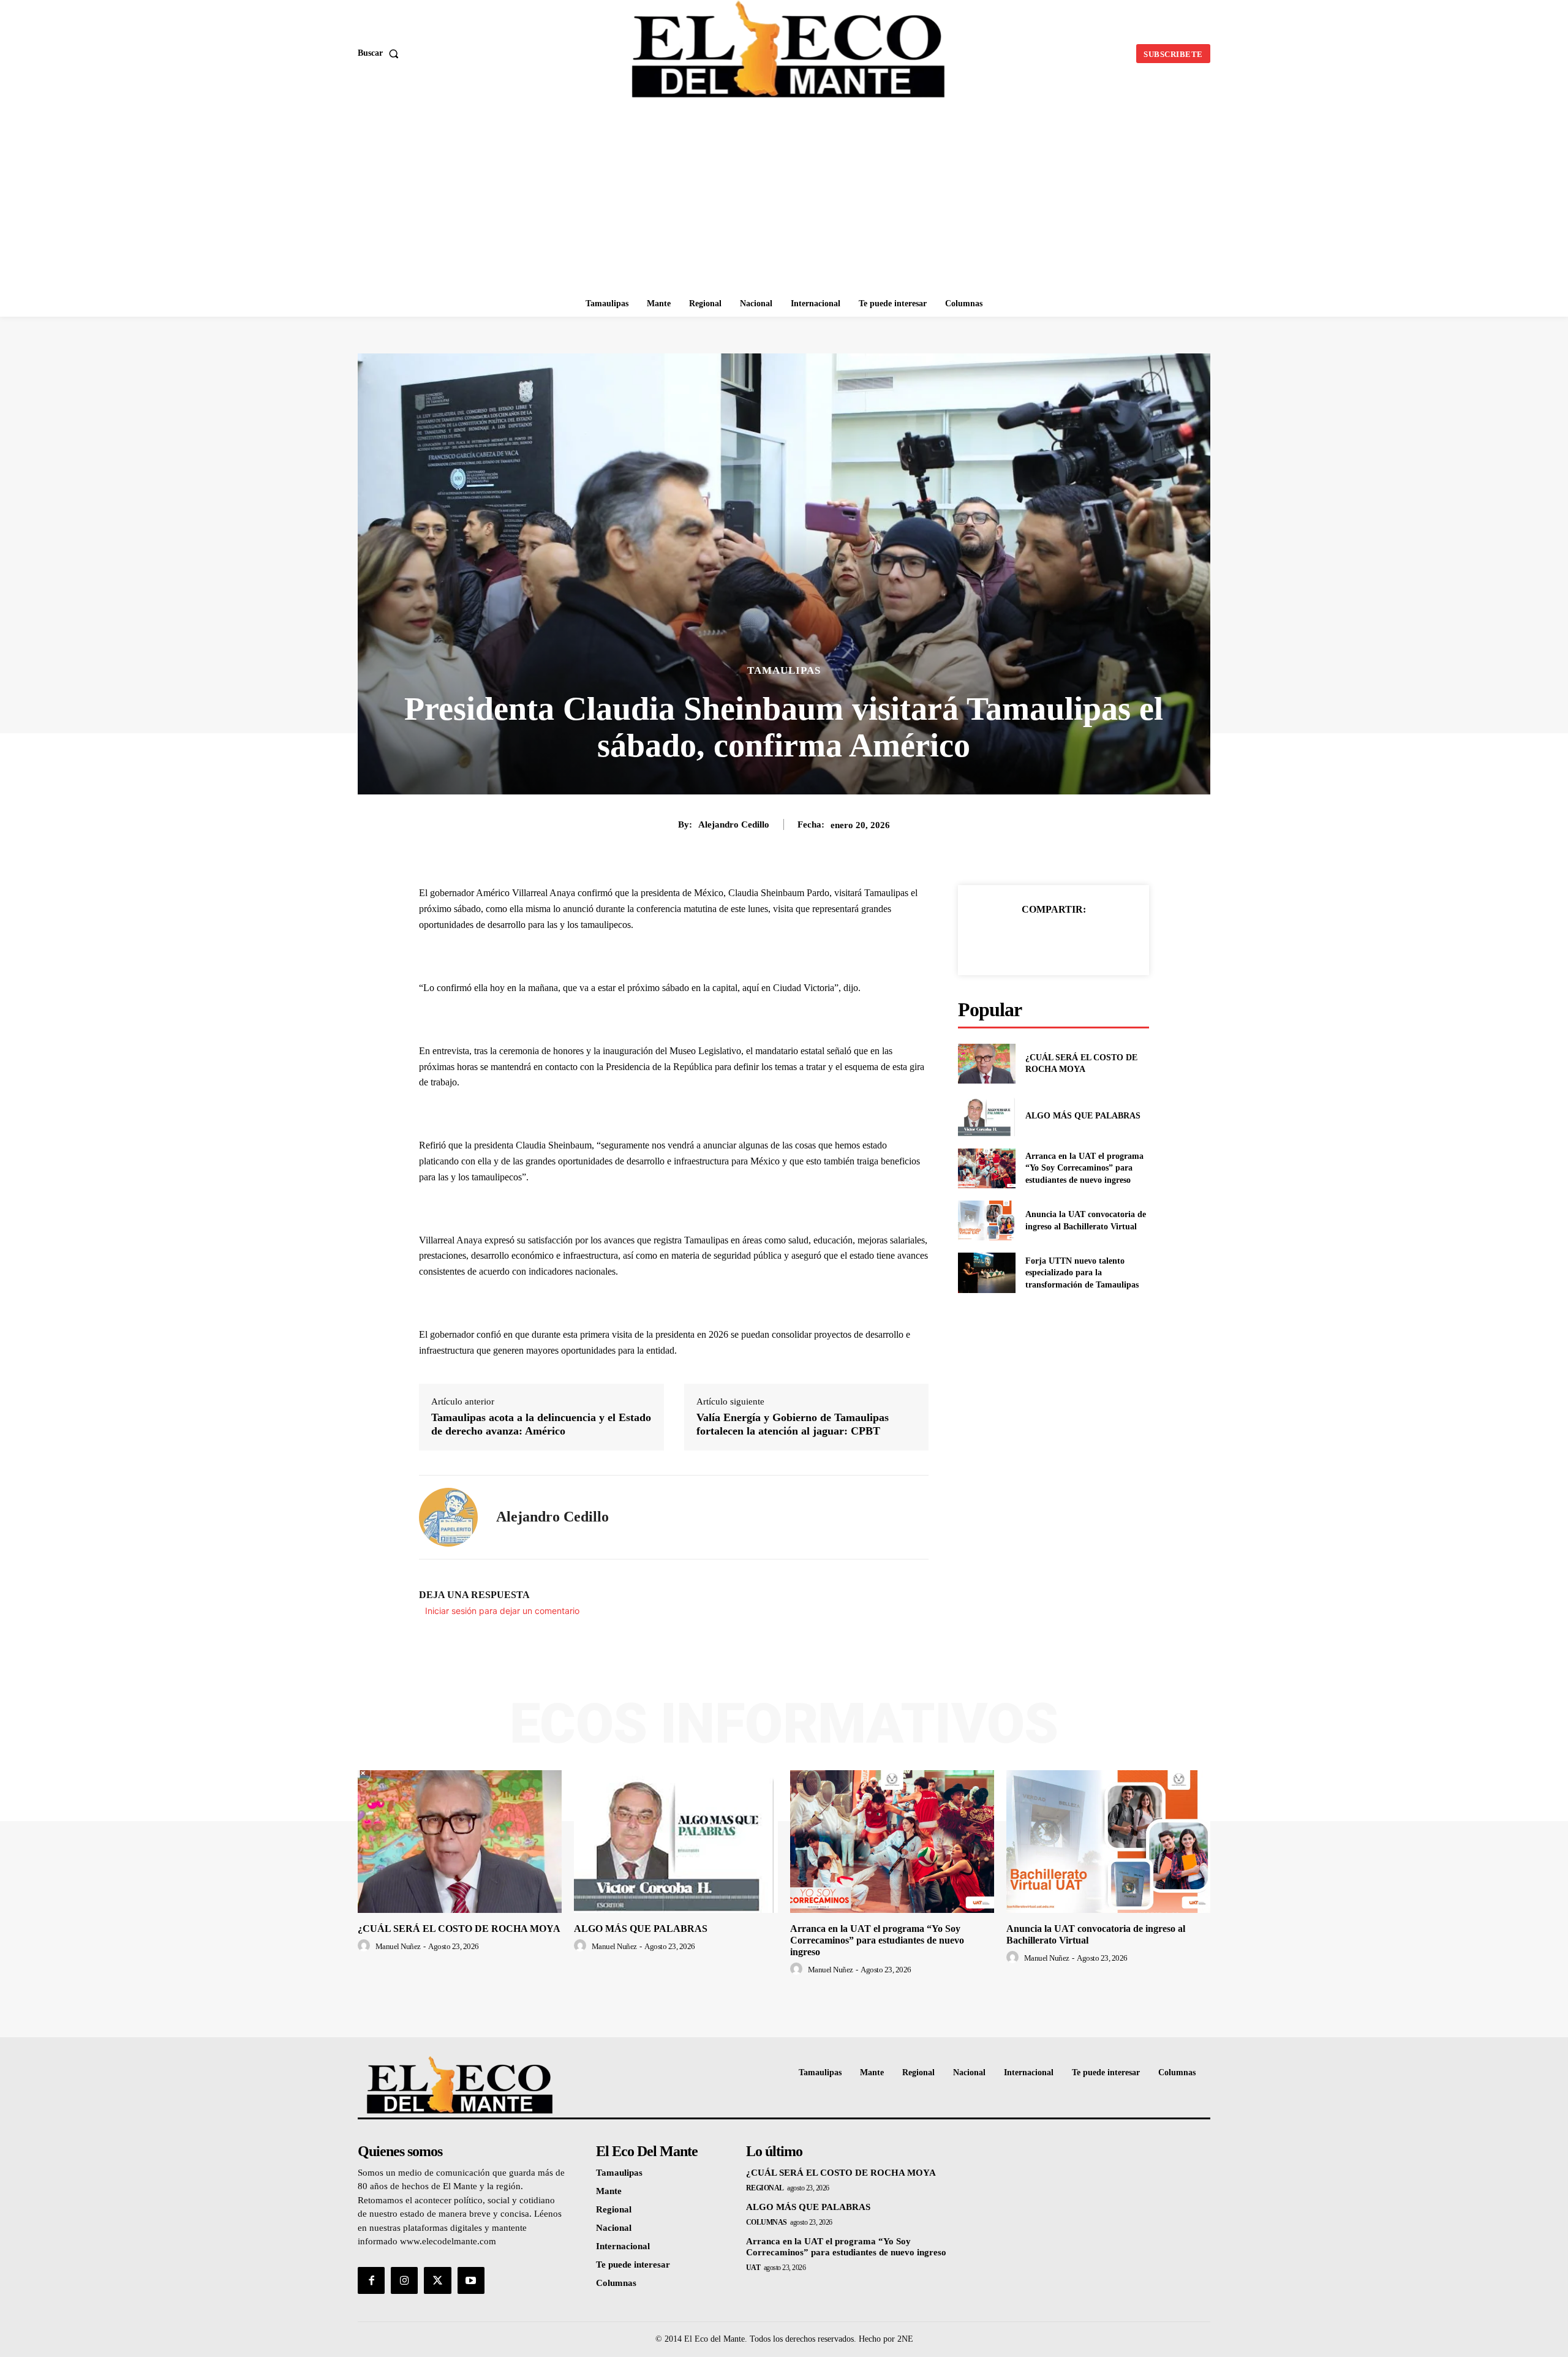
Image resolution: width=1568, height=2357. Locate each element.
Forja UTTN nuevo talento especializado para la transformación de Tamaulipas (1082, 1273)
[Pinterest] (1068, 940)
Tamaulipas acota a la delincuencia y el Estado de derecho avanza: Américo (541, 1424)
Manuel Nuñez (398, 1946)
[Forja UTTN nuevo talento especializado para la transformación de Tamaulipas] (986, 1273)
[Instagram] (404, 2280)
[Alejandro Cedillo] (448, 1517)
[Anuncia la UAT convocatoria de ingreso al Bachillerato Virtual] (986, 1220)
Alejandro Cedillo (734, 824)
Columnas (767, 2222)
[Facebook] (1011, 940)
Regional (765, 2188)
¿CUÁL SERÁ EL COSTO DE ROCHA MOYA (459, 1929)
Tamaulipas (784, 670)
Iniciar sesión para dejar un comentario (502, 1611)
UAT (753, 2268)
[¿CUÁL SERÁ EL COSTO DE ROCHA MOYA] (986, 1064)
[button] (381, 53)
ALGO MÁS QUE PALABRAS (1083, 1116)
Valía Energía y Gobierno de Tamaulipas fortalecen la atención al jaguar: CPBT (793, 1424)
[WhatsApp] (1096, 940)
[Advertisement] (784, 199)
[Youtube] (471, 2280)
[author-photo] (366, 1946)
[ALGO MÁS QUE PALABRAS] (986, 1116)
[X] (1039, 940)
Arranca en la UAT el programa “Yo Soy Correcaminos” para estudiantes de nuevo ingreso (1084, 1168)
